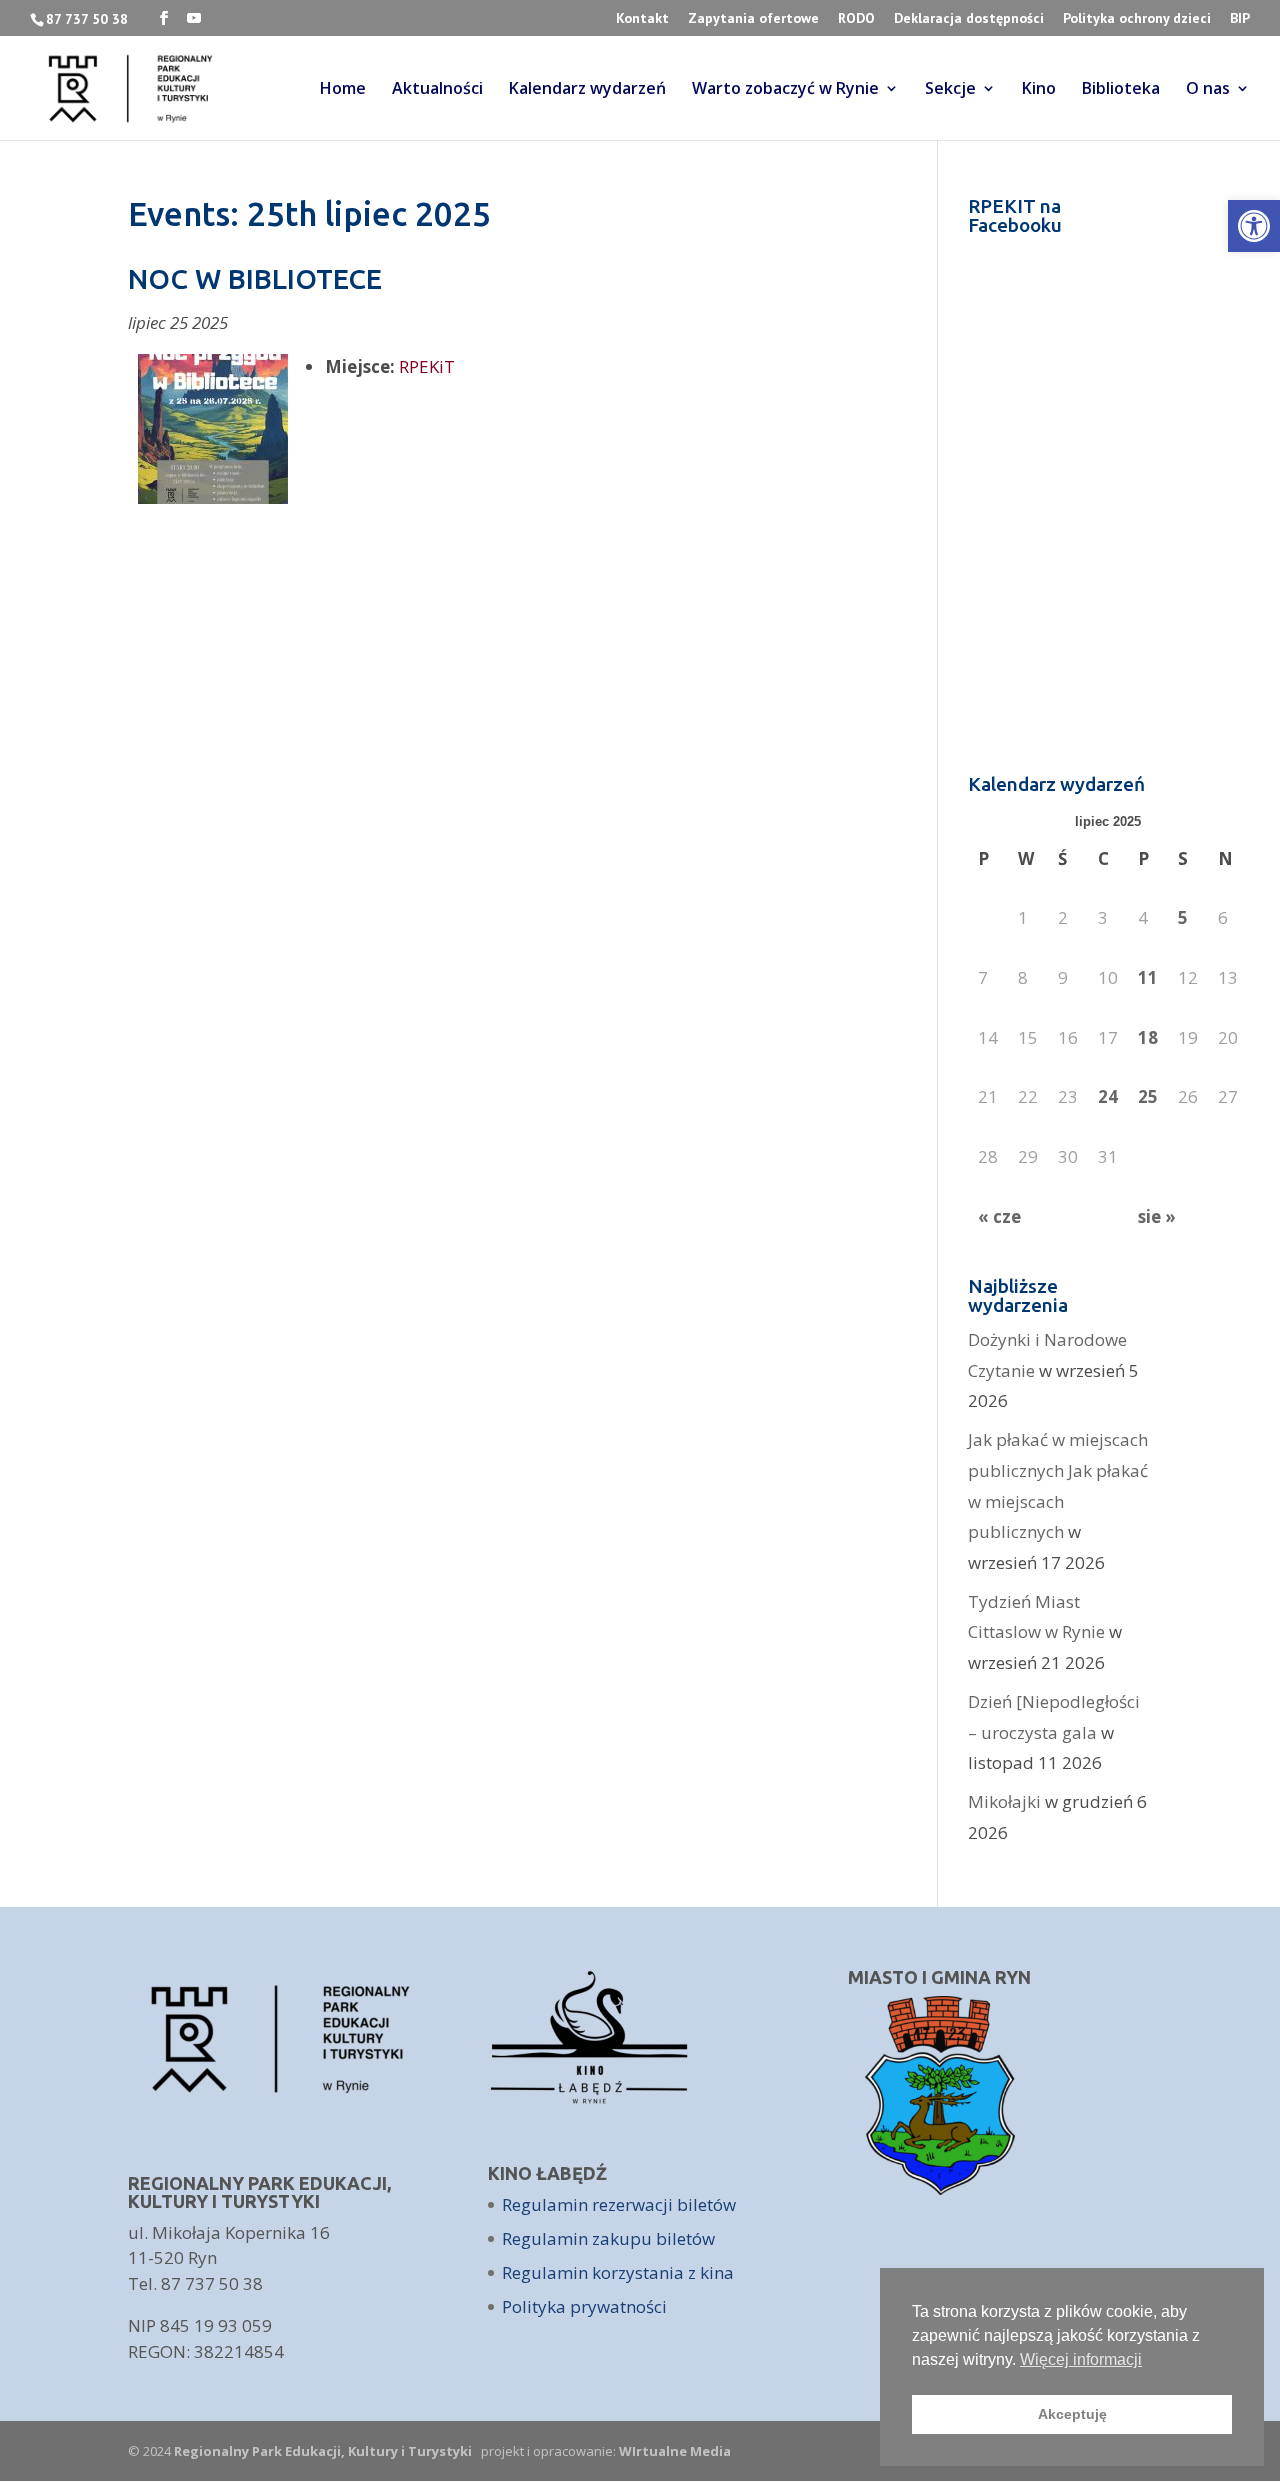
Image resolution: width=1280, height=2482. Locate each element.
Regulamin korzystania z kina (618, 2272)
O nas (1208, 90)
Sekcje (950, 90)
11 (1148, 977)
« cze (999, 1216)
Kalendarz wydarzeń (587, 90)
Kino (1039, 90)
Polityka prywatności (584, 2306)
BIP (1240, 19)
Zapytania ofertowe (753, 19)
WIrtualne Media (675, 2451)
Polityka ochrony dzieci (1137, 19)
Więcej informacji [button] (1081, 2359)
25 (1148, 1096)
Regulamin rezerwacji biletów (619, 2204)
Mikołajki (1004, 1801)
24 (1108, 1096)
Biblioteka (1121, 90)
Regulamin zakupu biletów (608, 2238)
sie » (1157, 1216)
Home (343, 90)
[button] (1254, 226)
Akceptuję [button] (1072, 2414)
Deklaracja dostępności (969, 19)
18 (1148, 1037)
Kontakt (642, 19)
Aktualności (437, 90)
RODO (856, 19)
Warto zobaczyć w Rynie (785, 90)
